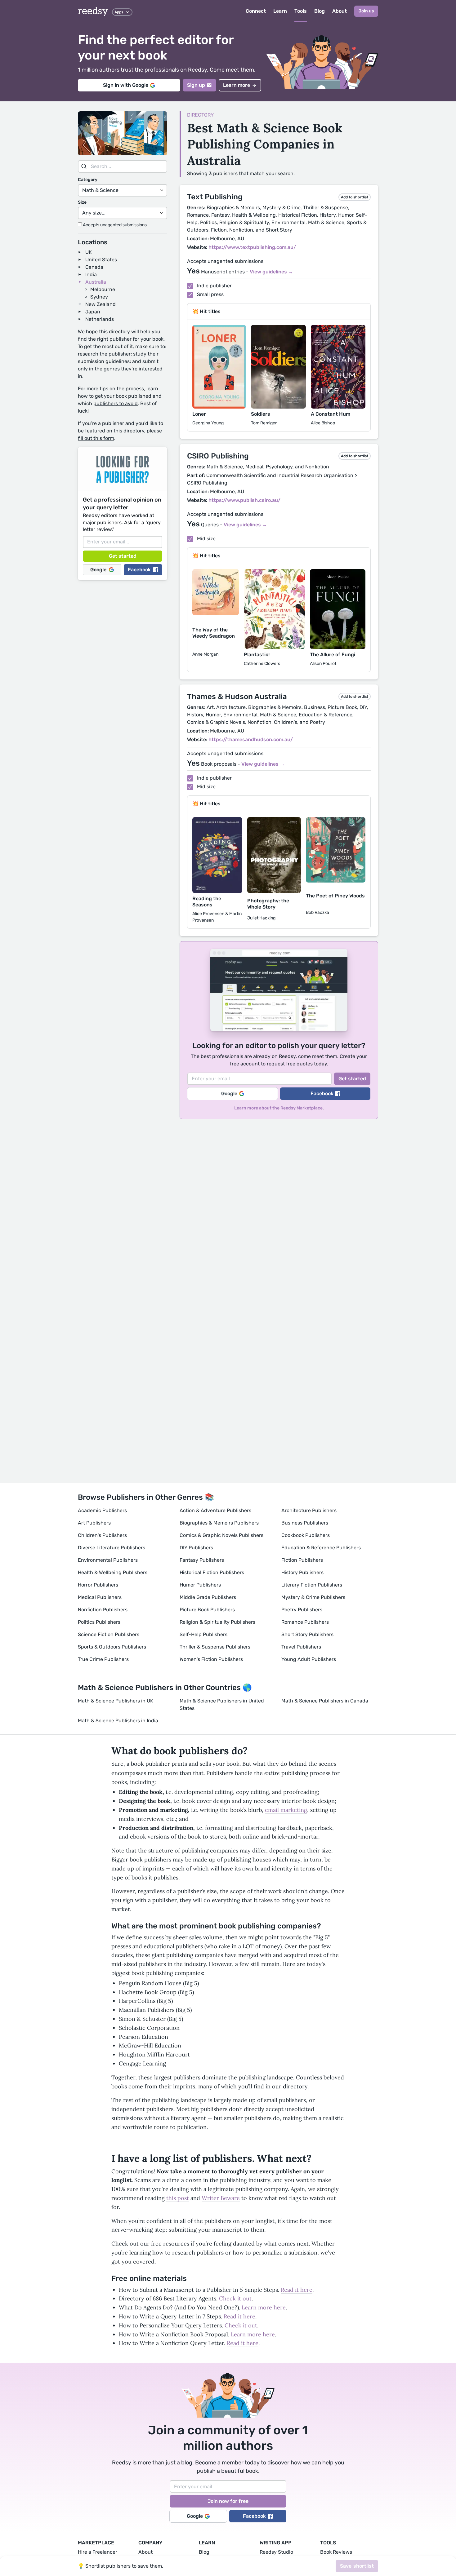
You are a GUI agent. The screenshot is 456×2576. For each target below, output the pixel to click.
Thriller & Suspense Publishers (215, 1647)
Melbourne (103, 289)
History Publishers (302, 1572)
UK (89, 252)
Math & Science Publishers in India (118, 1721)
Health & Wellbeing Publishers (113, 1572)
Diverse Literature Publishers (112, 1548)
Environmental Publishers (108, 1560)
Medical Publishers (100, 1597)
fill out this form (96, 438)
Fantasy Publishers (202, 1560)
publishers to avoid (116, 403)
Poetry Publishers (302, 1610)
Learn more (237, 85)
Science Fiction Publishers (109, 1634)
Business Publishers (305, 1523)
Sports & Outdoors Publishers (112, 1647)
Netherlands (100, 319)
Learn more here (264, 2307)
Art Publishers (94, 1523)
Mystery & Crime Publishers (313, 1597)
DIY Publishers (196, 1548)
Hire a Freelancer (98, 2552)
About (340, 11)
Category (88, 180)
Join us (366, 11)
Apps (119, 12)
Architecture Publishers (309, 1510)
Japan (93, 312)
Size (82, 202)
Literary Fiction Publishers (312, 1585)
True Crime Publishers (103, 1659)
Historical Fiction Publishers (212, 1572)
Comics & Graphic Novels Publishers (221, 1535)
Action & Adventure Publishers (215, 1510)
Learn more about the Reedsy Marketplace (278, 1108)
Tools (301, 11)
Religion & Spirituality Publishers (217, 1622)
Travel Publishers (301, 1647)
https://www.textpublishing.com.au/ (252, 247)
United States (101, 260)
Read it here (297, 2290)
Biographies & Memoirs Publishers (219, 1523)
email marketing (286, 1810)
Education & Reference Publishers (321, 1548)
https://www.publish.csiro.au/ (244, 500)
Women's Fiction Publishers (211, 1659)
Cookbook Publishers (306, 1535)
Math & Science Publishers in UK (116, 1701)
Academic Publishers (102, 1510)
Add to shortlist (355, 197)
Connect (256, 11)
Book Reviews (336, 2552)
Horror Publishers (98, 1585)
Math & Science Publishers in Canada (325, 1701)
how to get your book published (115, 396)
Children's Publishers (102, 1535)
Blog (320, 11)
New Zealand (101, 304)
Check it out (235, 2298)
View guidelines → (271, 272)
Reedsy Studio (276, 2552)
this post (178, 2198)
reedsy (93, 11)
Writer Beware (221, 2198)
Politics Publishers (99, 1622)
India (91, 274)
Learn (280, 11)
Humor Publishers (200, 1585)
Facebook (139, 570)
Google (98, 570)
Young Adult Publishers (309, 1659)
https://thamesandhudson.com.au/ (251, 739)
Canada (94, 267)
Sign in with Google (126, 85)
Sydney (99, 297)
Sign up (196, 85)
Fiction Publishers (302, 1560)
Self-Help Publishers (203, 1634)
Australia (96, 282)
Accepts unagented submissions (114, 225)
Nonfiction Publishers (103, 1610)
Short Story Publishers (307, 1634)
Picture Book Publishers (207, 1610)
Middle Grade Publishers (208, 1597)
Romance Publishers (305, 1622)
